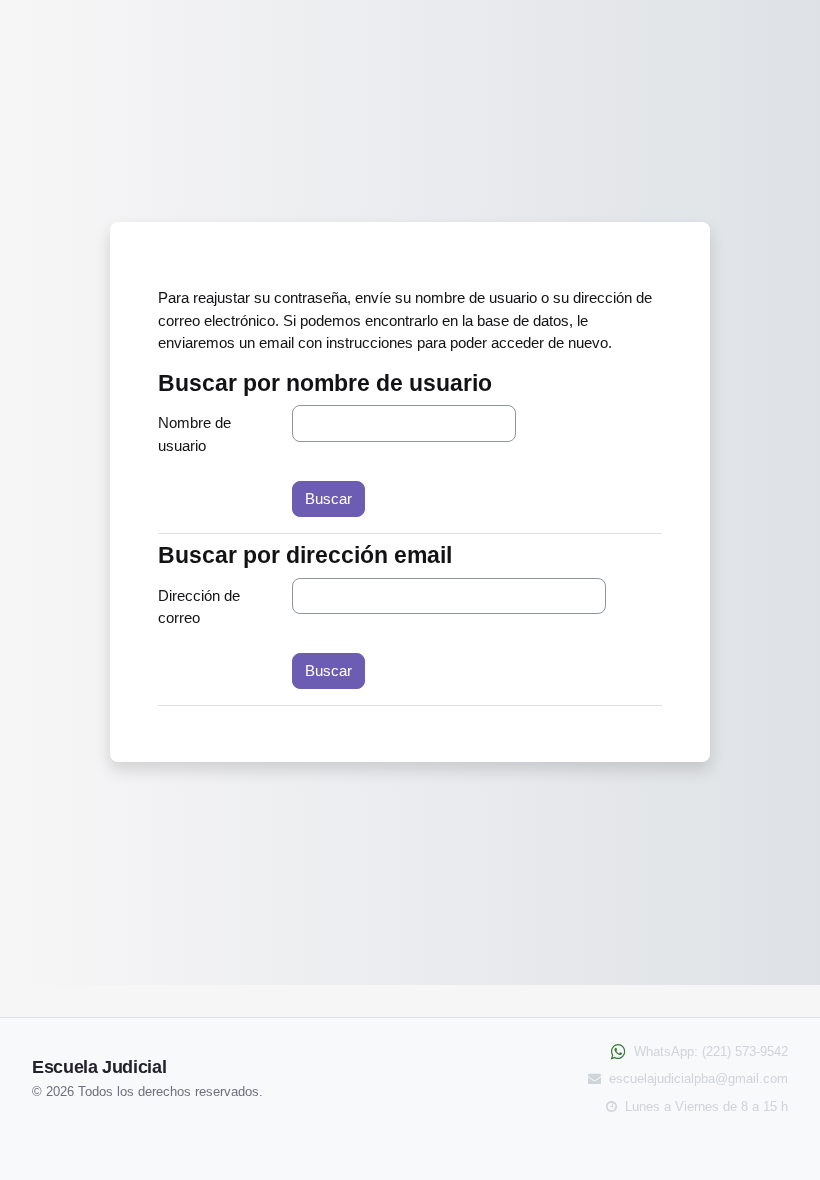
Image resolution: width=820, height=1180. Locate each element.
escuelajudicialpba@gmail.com (696, 1078)
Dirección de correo (199, 607)
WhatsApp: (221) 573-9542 (709, 1051)
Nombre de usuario (194, 434)
